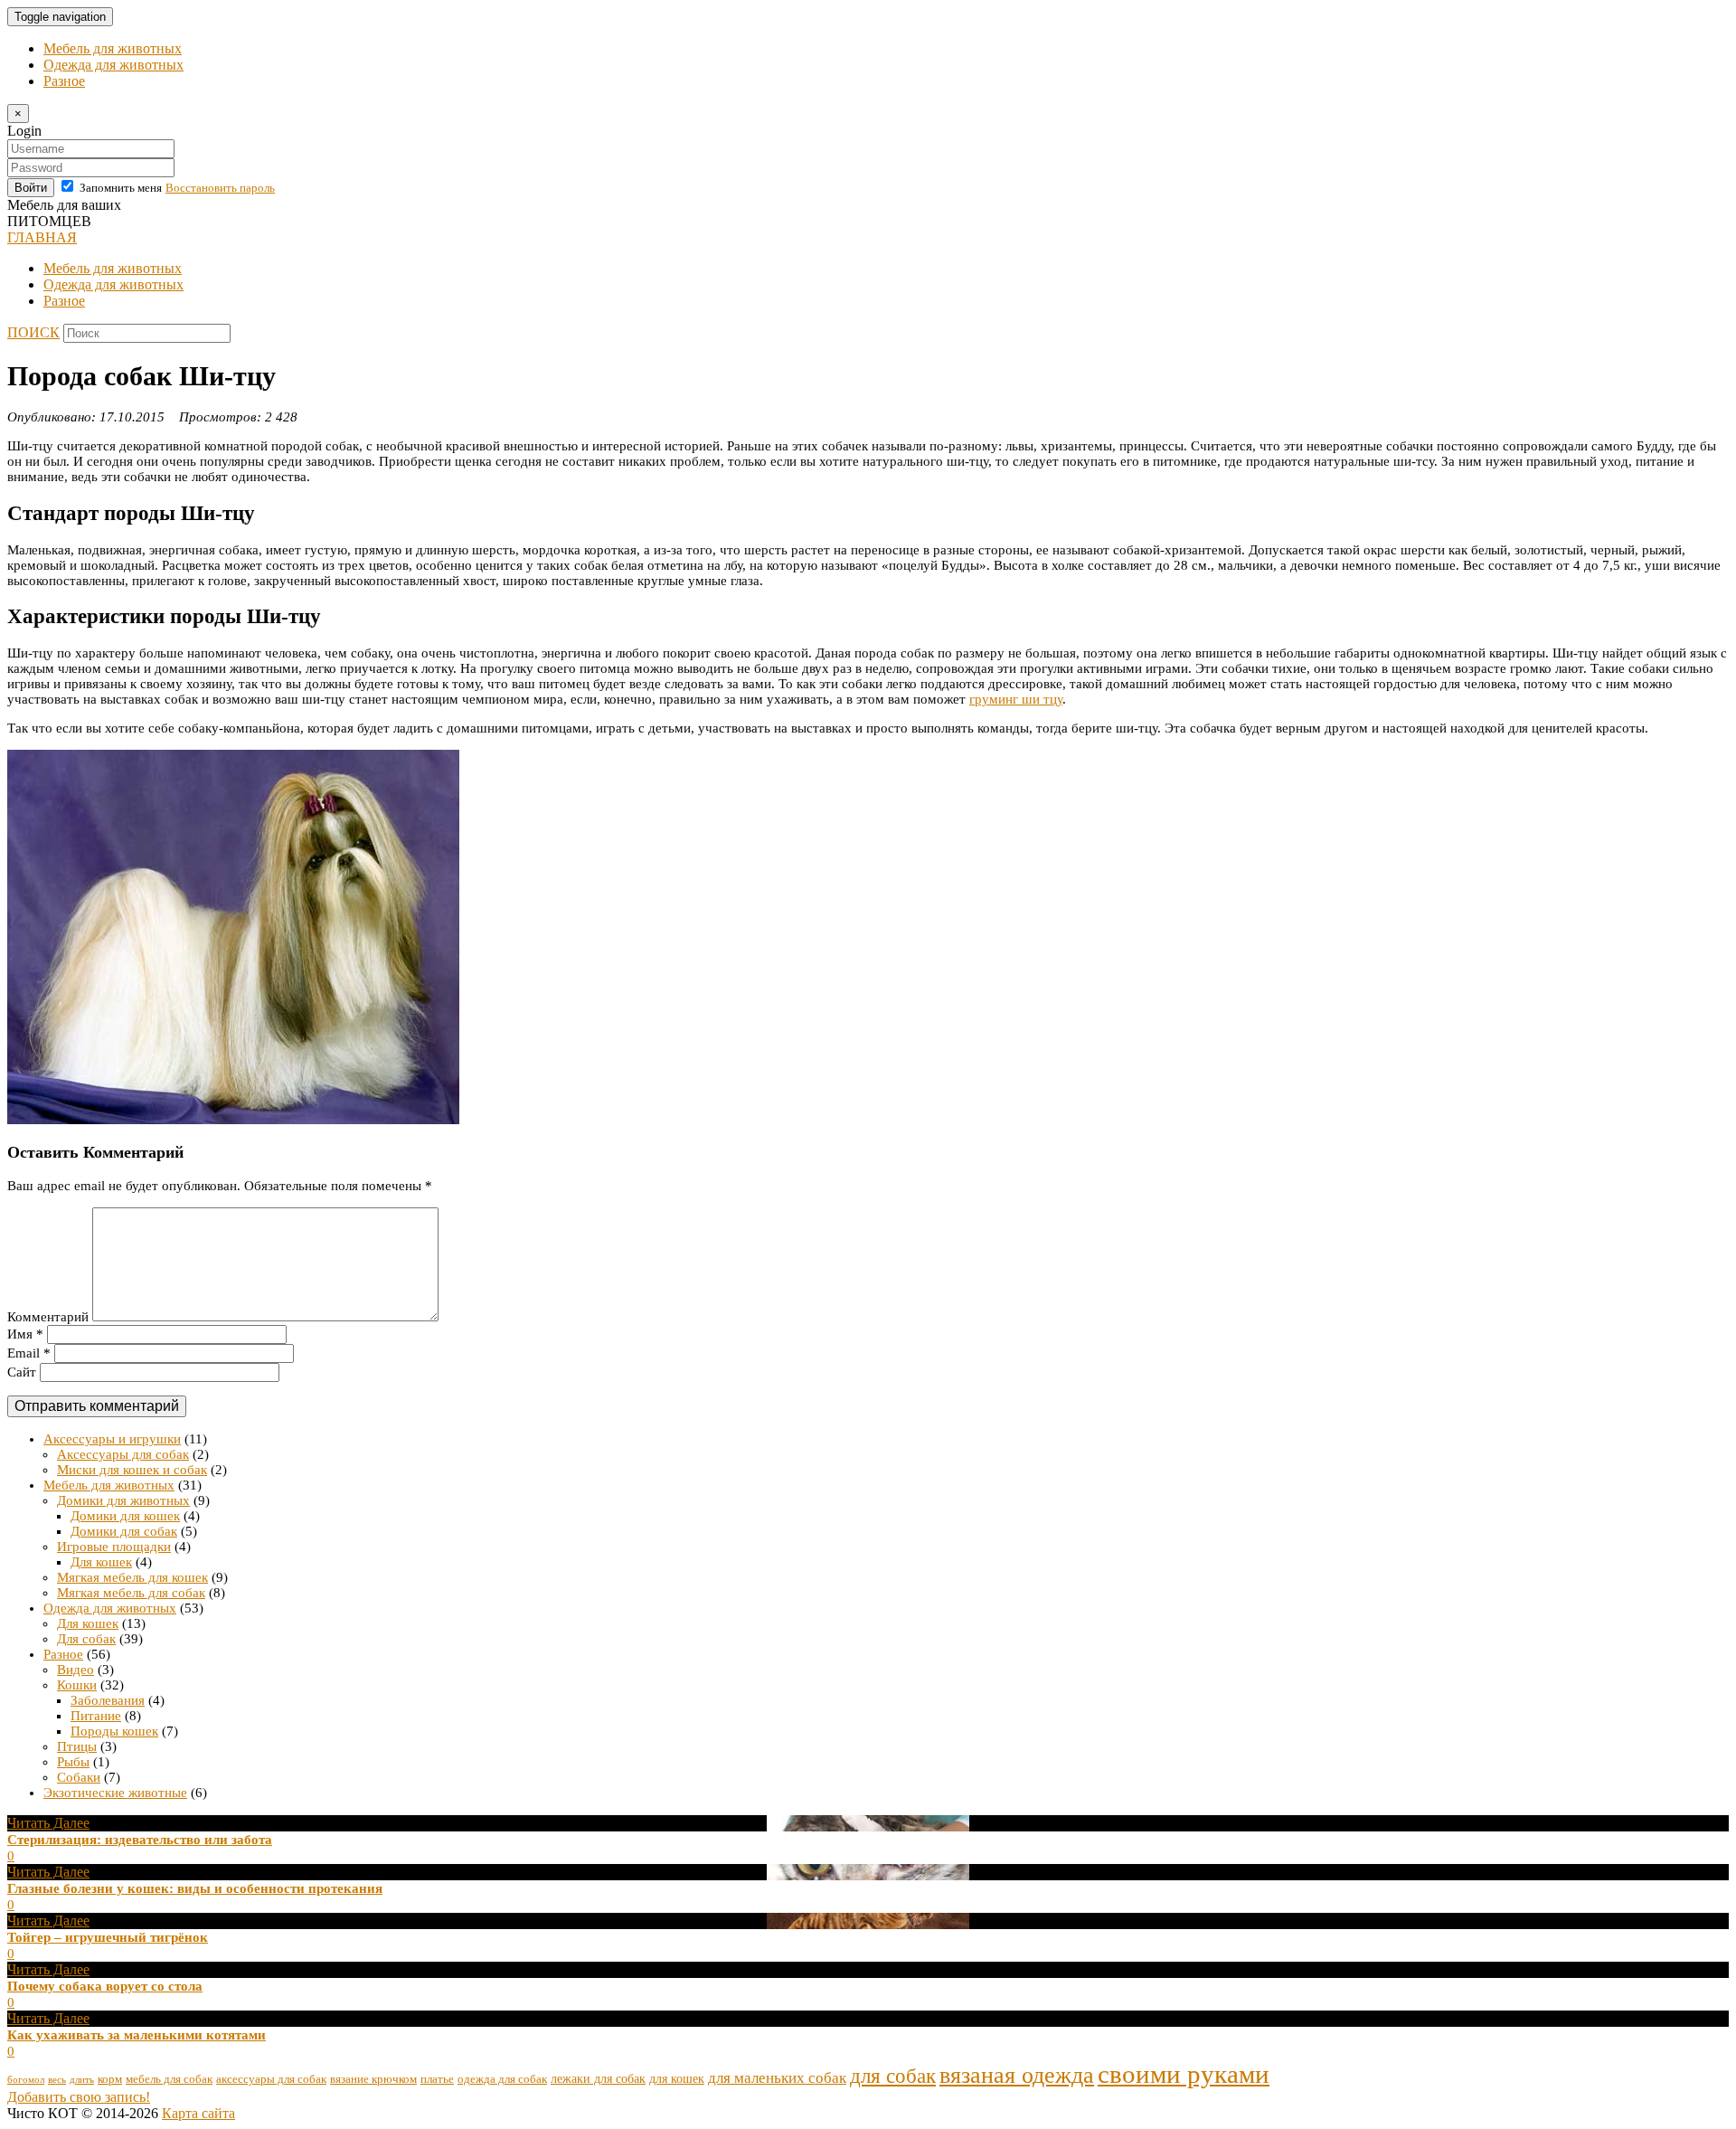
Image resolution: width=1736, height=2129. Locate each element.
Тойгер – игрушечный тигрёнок (108, 1937)
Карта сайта (198, 2113)
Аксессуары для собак (123, 1454)
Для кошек (101, 1562)
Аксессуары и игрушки (112, 1439)
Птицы (77, 1746)
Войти (31, 188)
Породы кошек (114, 1731)
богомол (26, 2080)
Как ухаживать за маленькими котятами (137, 2035)
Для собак (86, 1639)
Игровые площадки (114, 1547)
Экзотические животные (115, 1793)
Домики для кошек (125, 1516)
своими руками (1184, 2074)
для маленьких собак (777, 2078)
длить (82, 2080)
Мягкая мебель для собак (131, 1593)
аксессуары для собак (271, 2079)
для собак (893, 2076)
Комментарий (48, 1317)
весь (57, 2080)
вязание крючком (373, 2079)
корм (110, 2079)
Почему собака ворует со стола (105, 1986)
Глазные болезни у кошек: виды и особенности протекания (195, 1888)
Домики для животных (123, 1500)
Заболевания (108, 1700)
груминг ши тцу (1016, 699)
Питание (96, 1716)
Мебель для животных (113, 48)
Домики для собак (124, 1531)
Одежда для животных (113, 65)
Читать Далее (48, 1823)
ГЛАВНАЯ (42, 237)
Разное (64, 81)
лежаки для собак (598, 2078)
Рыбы (73, 1762)
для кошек (677, 2078)
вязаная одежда (1017, 2075)
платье (437, 2079)
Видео (75, 1670)
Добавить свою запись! (79, 2097)
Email (29, 1353)
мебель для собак (169, 2079)
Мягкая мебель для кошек (132, 1577)
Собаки (79, 1777)
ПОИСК (33, 332)
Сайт (22, 1372)
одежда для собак (502, 2079)
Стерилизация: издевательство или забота (140, 1840)
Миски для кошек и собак (132, 1470)
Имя (25, 1334)
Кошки (77, 1685)
